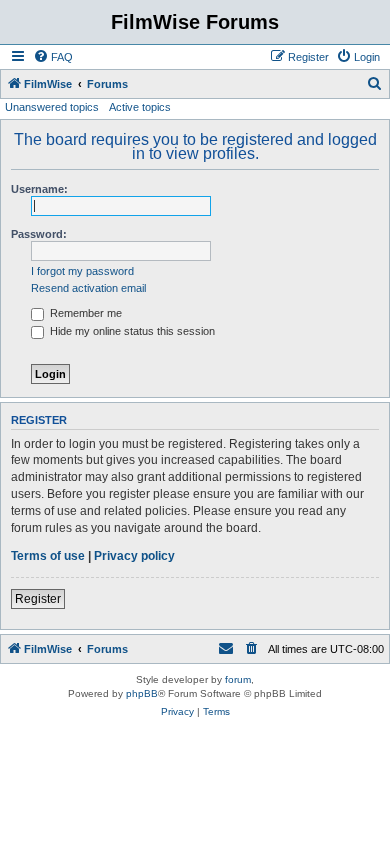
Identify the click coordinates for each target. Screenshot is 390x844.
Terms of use (48, 556)
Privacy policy (134, 556)
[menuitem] (53, 57)
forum (238, 679)
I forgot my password (82, 271)
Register (38, 599)
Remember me (84, 313)
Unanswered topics (52, 107)
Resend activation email (88, 288)
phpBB (142, 693)
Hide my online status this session (131, 331)
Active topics (140, 107)
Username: (39, 189)
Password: (39, 234)
